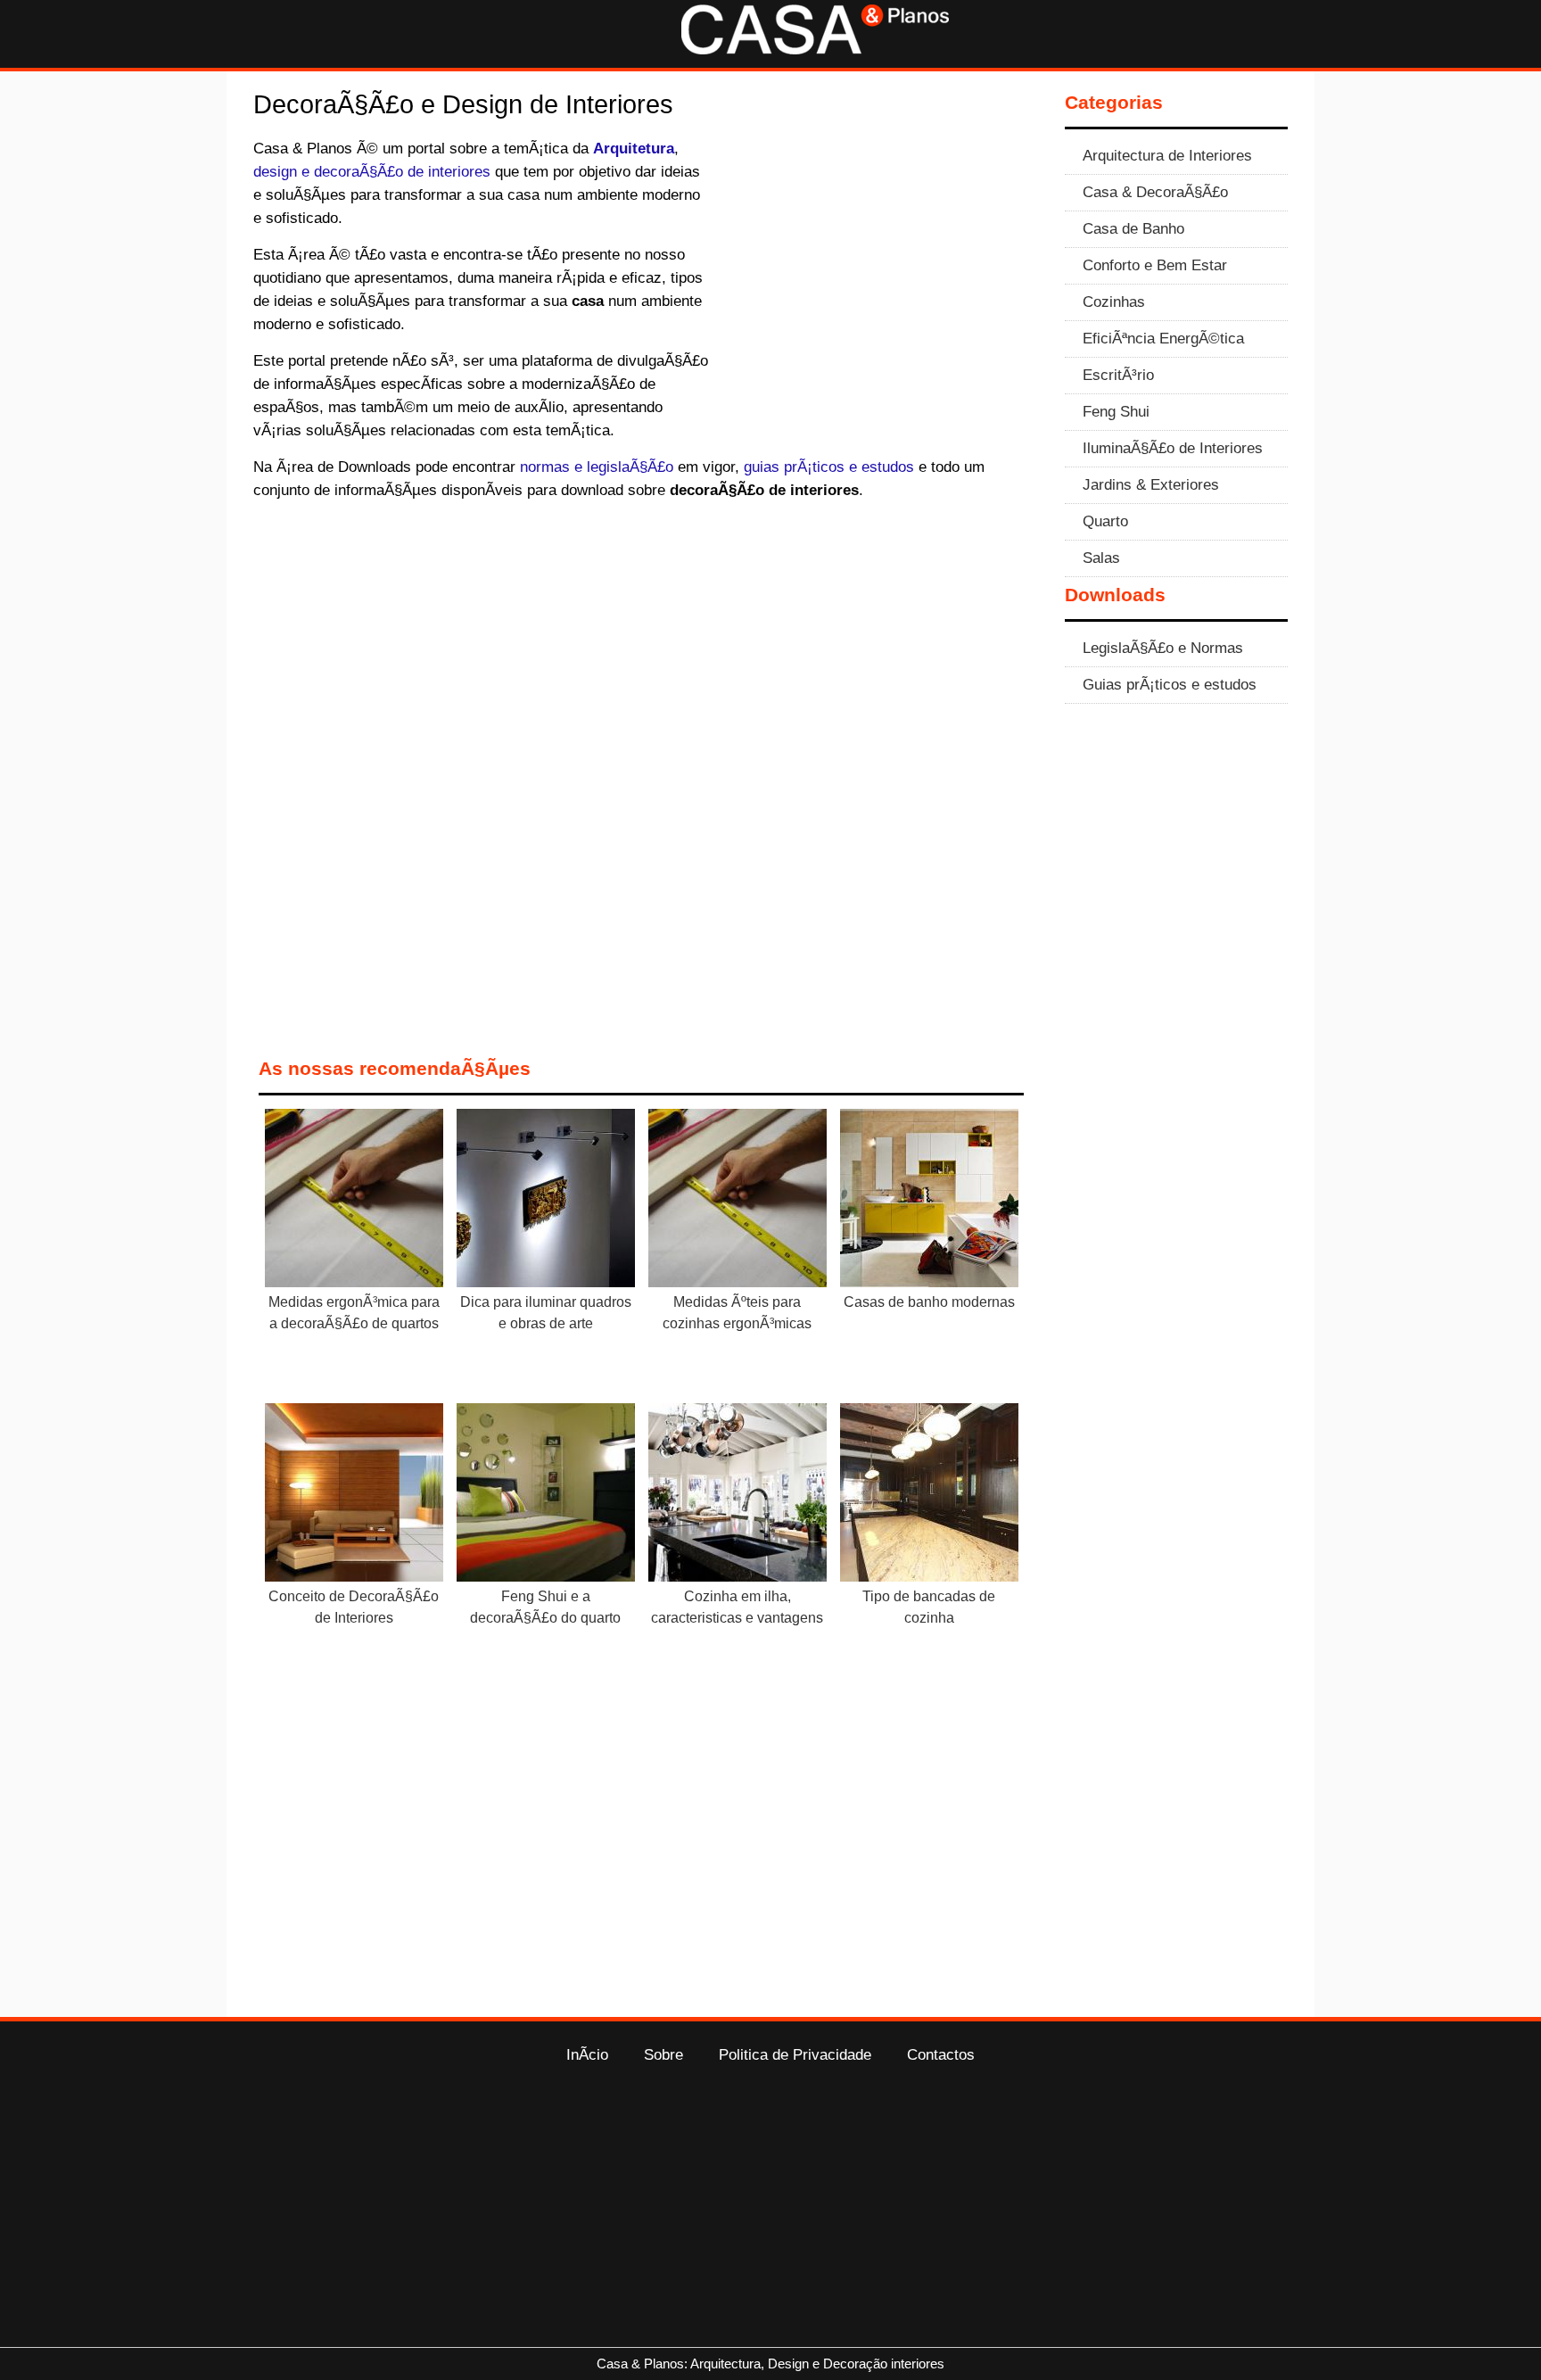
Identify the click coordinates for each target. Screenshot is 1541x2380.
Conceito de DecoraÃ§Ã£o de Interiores (354, 1607)
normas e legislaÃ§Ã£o (597, 467)
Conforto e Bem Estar (1155, 265)
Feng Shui (1116, 411)
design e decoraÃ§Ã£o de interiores (372, 171)
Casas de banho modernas (929, 1302)
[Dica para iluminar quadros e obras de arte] (546, 1202)
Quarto (1105, 521)
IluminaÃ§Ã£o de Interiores (1173, 448)
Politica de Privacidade (795, 2054)
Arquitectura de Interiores (1167, 155)
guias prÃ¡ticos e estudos (829, 467)
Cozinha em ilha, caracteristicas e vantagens (737, 1607)
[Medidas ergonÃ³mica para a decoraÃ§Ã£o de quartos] (354, 1202)
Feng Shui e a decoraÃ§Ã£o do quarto (545, 1607)
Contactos (941, 2054)
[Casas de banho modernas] (929, 1202)
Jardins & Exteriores (1151, 484)
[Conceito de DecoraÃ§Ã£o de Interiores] (354, 1496)
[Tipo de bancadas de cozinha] (929, 1496)
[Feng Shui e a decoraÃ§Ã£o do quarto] (546, 1496)
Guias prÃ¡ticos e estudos (1170, 684)
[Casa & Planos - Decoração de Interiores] (815, 49)
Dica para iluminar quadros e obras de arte (546, 1313)
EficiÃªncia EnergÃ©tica (1163, 338)
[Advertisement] (879, 269)
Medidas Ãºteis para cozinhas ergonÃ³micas (737, 1313)
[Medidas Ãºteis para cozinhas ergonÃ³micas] (738, 1202)
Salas (1101, 558)
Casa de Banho (1133, 228)
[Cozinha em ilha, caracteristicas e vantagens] (738, 1496)
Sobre (663, 2054)
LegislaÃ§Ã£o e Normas (1163, 648)
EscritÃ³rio (1118, 375)
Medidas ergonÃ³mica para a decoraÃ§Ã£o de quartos (354, 1313)
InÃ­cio (587, 2054)
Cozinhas (1114, 302)
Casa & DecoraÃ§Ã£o (1155, 192)
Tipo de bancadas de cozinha (929, 1607)
